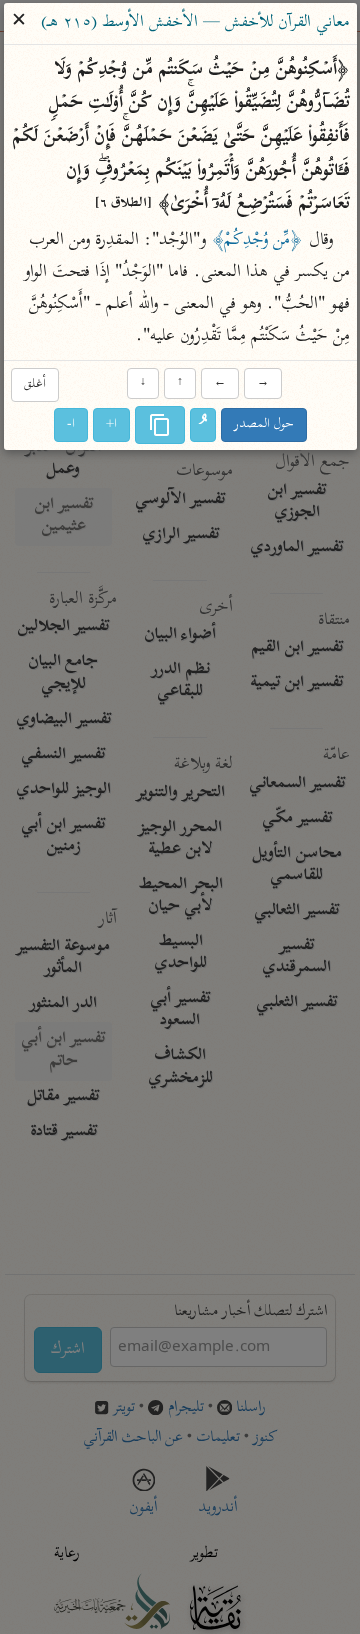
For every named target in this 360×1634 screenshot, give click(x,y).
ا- (71, 424)
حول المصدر (264, 424)
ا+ (111, 424)
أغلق (34, 384)
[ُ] (203, 425)
